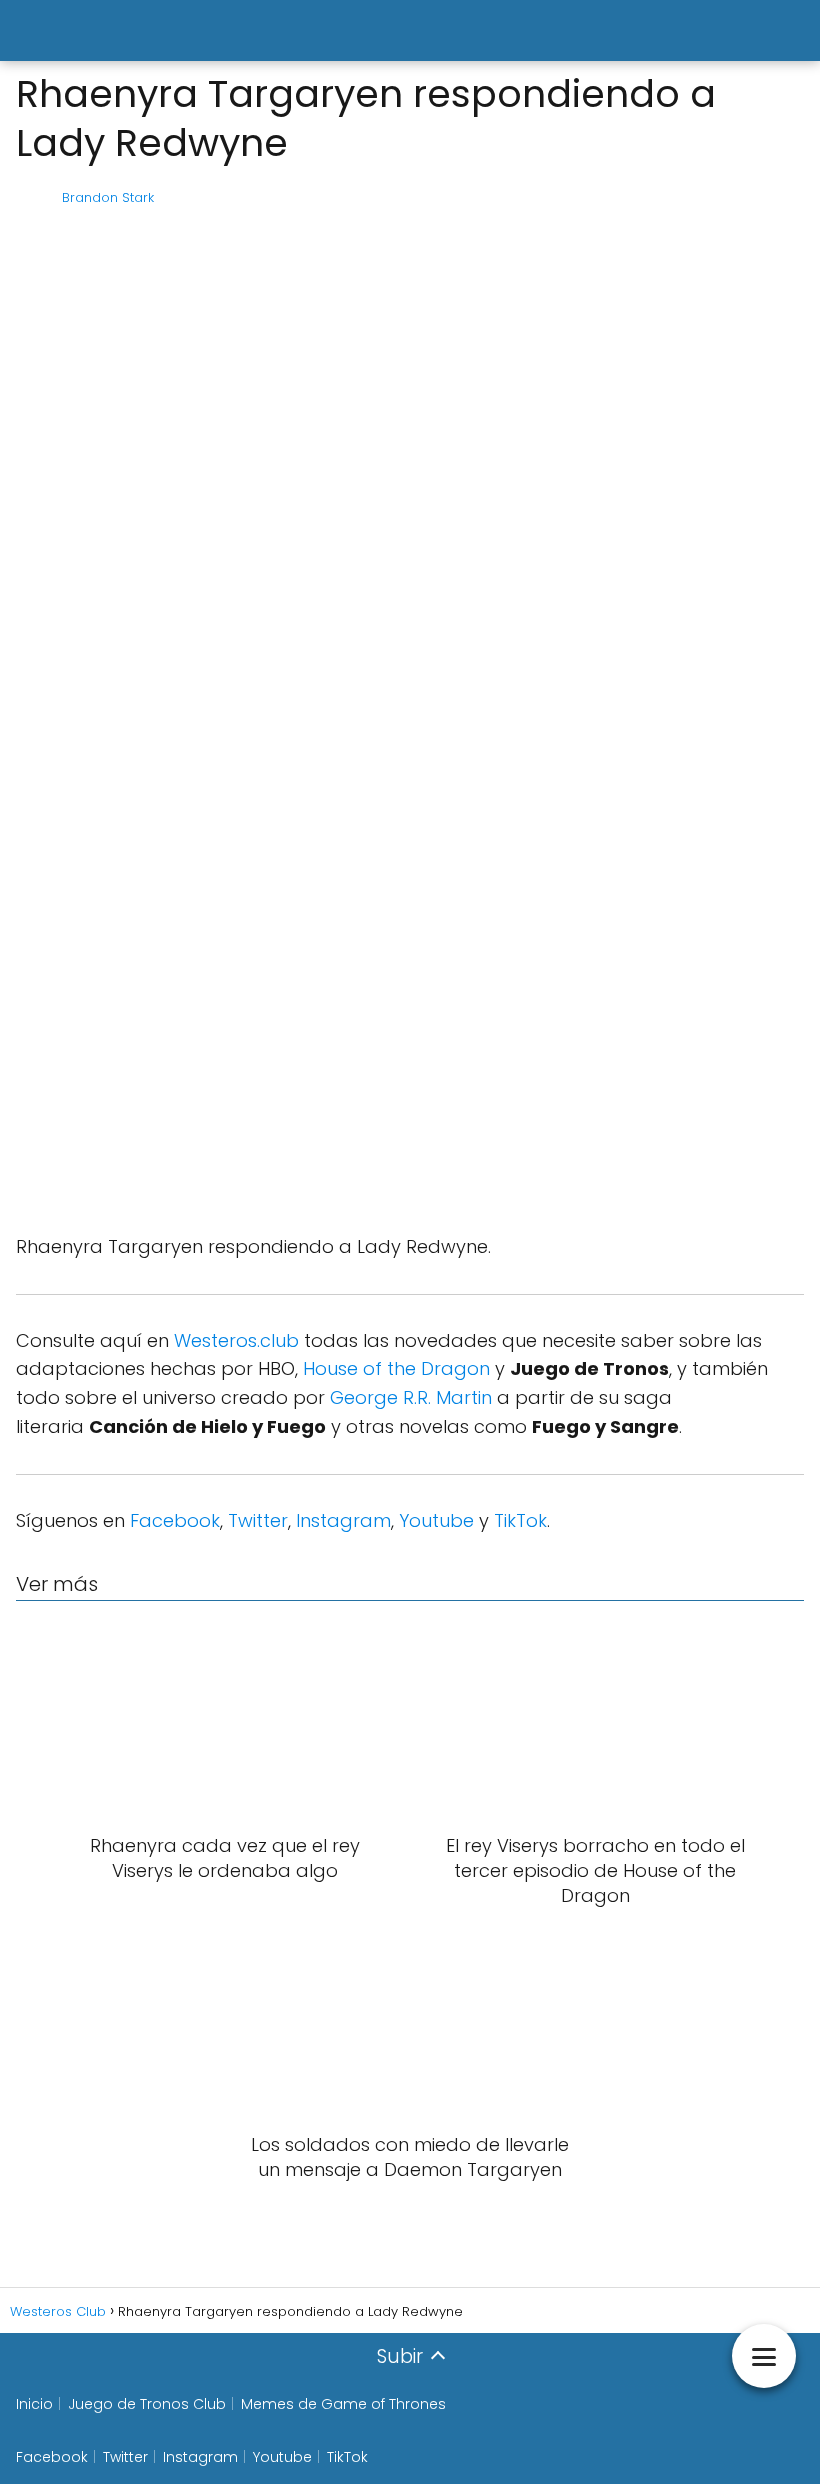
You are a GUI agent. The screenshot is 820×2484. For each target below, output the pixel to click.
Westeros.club (236, 1340)
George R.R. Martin (411, 1397)
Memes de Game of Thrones (343, 2404)
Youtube (436, 1520)
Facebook (175, 1520)
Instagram (343, 1520)
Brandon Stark (108, 197)
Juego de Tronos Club (147, 2404)
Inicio (34, 2404)
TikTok (520, 1520)
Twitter (258, 1520)
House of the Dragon (396, 1368)
